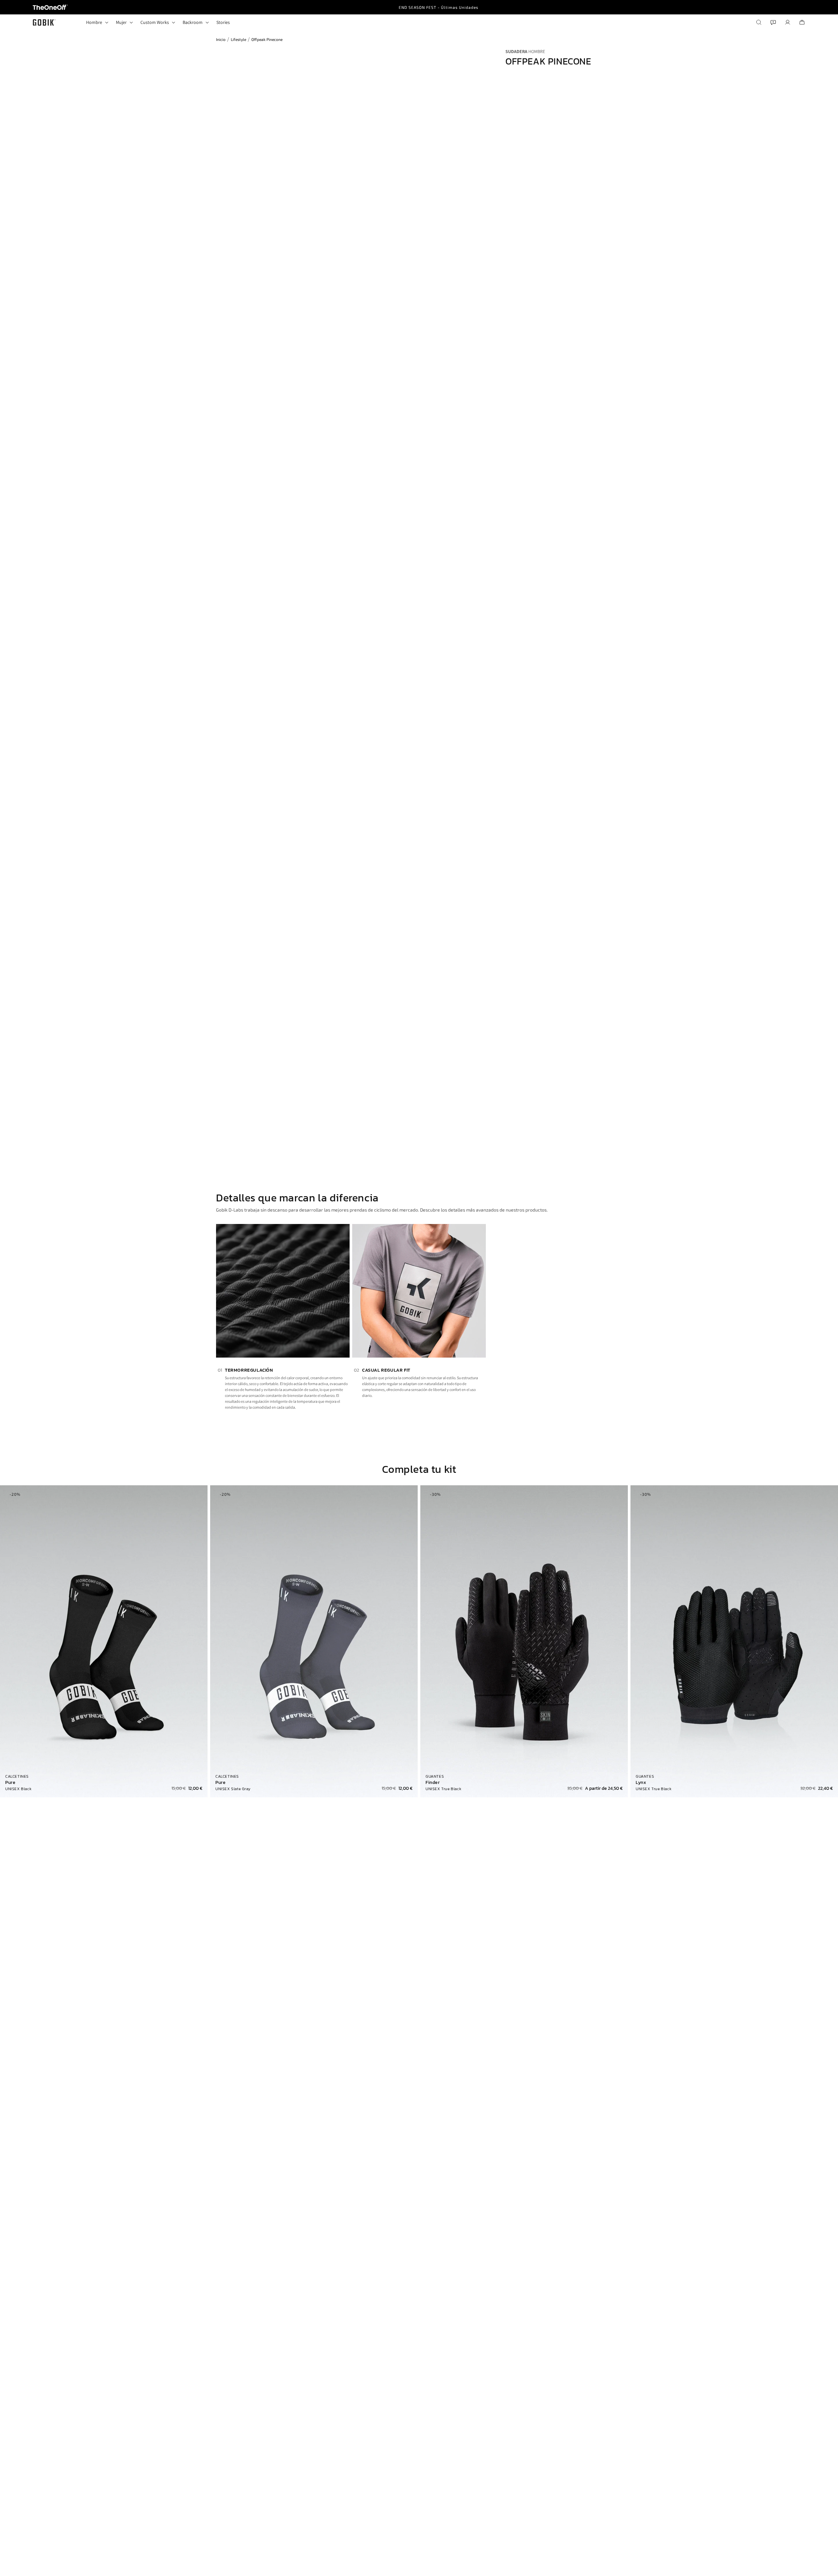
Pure (10, 1783)
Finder (433, 1783)
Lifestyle (238, 39)
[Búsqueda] (759, 22)
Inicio (221, 39)
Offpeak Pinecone (267, 39)
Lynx (641, 1783)
